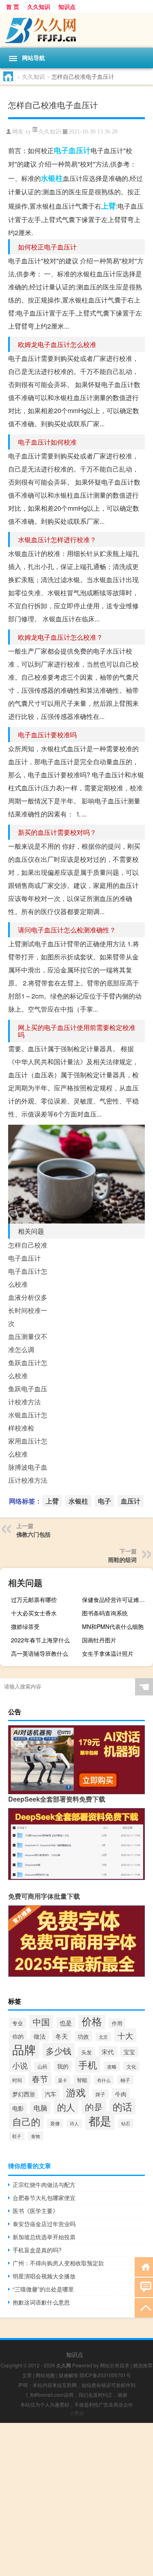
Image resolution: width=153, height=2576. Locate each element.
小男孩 (77, 2413)
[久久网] (76, 30)
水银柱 (52, 178)
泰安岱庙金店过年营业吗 (44, 2224)
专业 (18, 2023)
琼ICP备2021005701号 (105, 2375)
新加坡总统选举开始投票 (44, 2237)
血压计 (80, 150)
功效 (83, 2036)
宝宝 (129, 2052)
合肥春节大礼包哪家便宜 (44, 2198)
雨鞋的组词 (122, 1559)
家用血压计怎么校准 (28, 1447)
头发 (86, 2052)
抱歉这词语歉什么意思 (41, 2302)
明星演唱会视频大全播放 (44, 2276)
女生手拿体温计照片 (108, 1653)
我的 (63, 2066)
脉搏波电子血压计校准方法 (28, 1474)
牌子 (100, 2094)
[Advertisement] (76, 2499)
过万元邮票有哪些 (34, 1599)
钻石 (126, 2123)
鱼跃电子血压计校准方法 (28, 1395)
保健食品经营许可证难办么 (116, 1599)
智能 (82, 2080)
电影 (18, 2108)
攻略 (112, 2066)
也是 (66, 2023)
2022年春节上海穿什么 (40, 1640)
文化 (131, 2066)
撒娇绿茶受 (25, 1626)
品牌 (24, 2049)
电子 (61, 150)
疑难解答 (69, 2375)
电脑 (40, 2108)
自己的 (26, 2121)
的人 (66, 2107)
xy (28, 132)
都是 (100, 2120)
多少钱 (59, 2050)
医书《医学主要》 (35, 2211)
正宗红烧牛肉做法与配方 (44, 2184)
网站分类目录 (115, 2365)
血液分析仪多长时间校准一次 (28, 1310)
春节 (40, 2079)
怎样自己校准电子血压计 (28, 1251)
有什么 (104, 2080)
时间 (17, 2080)
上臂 (109, 206)
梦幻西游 (24, 2094)
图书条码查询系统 (105, 1613)
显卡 (62, 2080)
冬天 (62, 2036)
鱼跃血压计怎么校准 (28, 1369)
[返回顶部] (144, 2307)
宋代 (108, 2052)
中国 (41, 2021)
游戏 (76, 2092)
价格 (92, 2021)
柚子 (125, 2080)
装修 (55, 2123)
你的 (18, 2036)
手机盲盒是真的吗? (37, 2250)
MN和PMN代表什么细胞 (113, 1626)
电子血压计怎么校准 (28, 1278)
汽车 (51, 2094)
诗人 (74, 2123)
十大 (125, 2035)
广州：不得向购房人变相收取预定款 (58, 2263)
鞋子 (17, 2136)
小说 (20, 2065)
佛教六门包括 (33, 1534)
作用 (117, 2023)
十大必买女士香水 (34, 1613)
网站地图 (45, 2375)
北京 (103, 2037)
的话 (122, 2107)
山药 (42, 2066)
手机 (88, 2064)
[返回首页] (144, 2266)
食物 (35, 2136)
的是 (94, 2107)
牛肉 (121, 2094)
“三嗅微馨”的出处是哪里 (43, 2289)
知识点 (67, 7)
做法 (40, 2036)
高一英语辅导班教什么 (40, 1653)
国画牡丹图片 (99, 1640)
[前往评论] (144, 2287)
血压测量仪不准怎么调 (28, 1343)
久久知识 (39, 7)
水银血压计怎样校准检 (28, 1421)
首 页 (13, 7)
